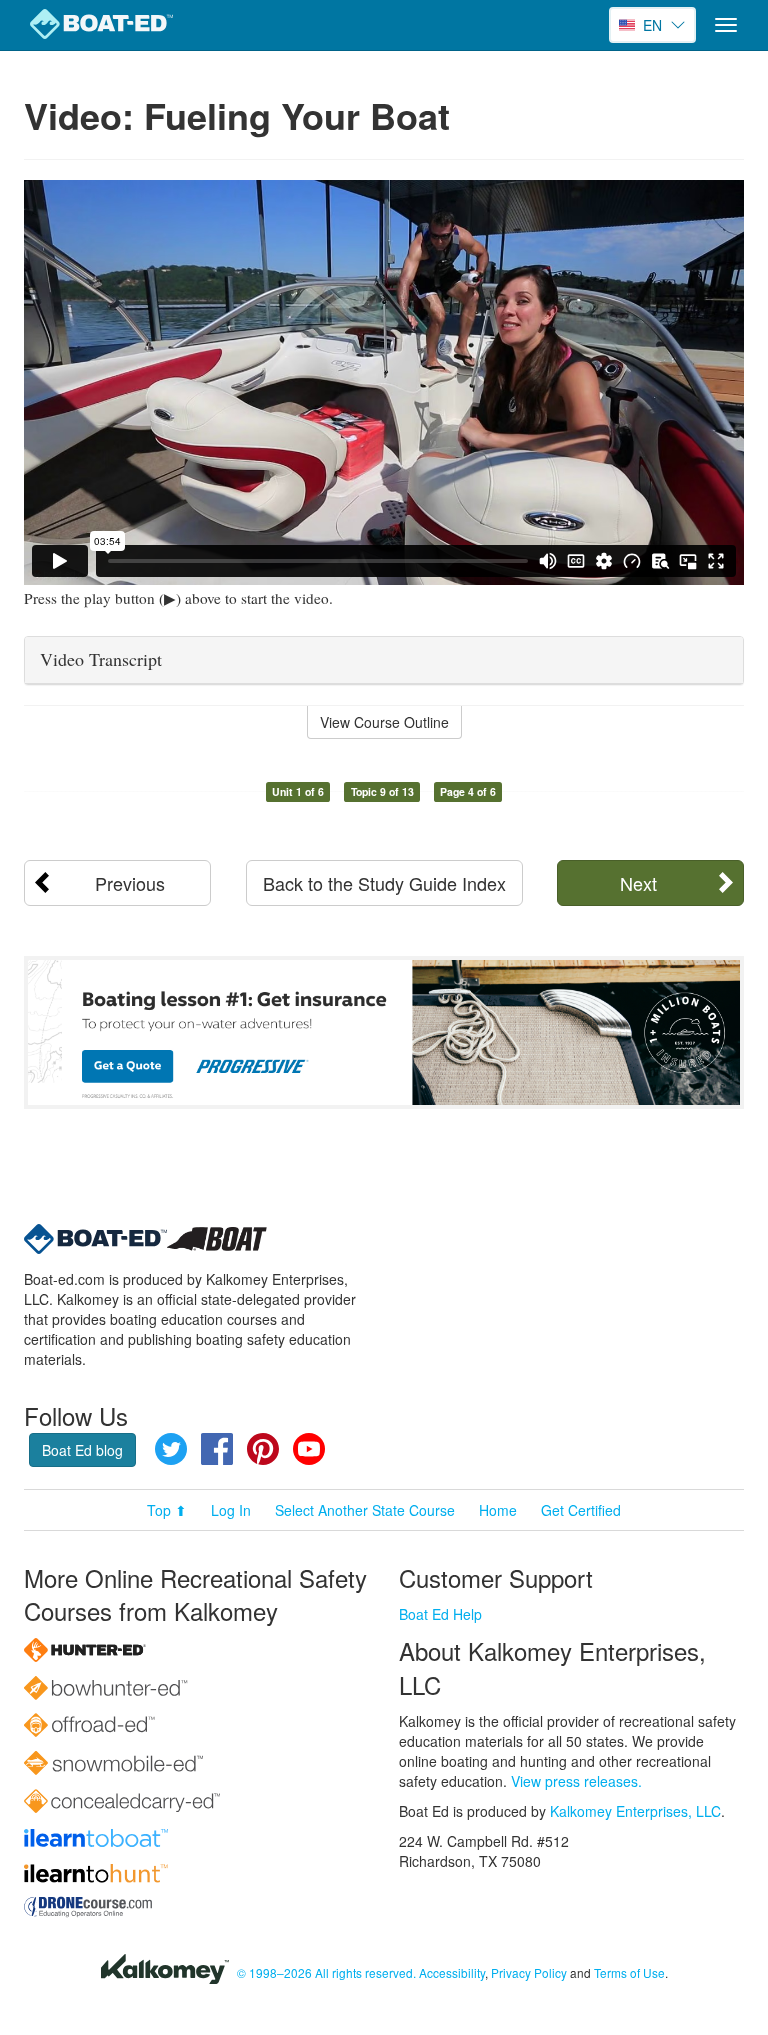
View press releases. (576, 1781)
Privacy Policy (529, 1972)
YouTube (309, 1449)
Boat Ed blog (82, 1450)
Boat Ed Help (440, 1614)
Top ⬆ (167, 1510)
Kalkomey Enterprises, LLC (635, 1811)
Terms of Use (629, 1972)
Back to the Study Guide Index (384, 883)
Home (498, 1510)
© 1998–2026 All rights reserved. (326, 1972)
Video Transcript (101, 659)
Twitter (171, 1449)
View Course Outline (384, 722)
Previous (130, 883)
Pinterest (263, 1449)
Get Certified (581, 1510)
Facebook (217, 1449)
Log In (231, 1510)
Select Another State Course (365, 1510)
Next (638, 883)
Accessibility (452, 1972)
